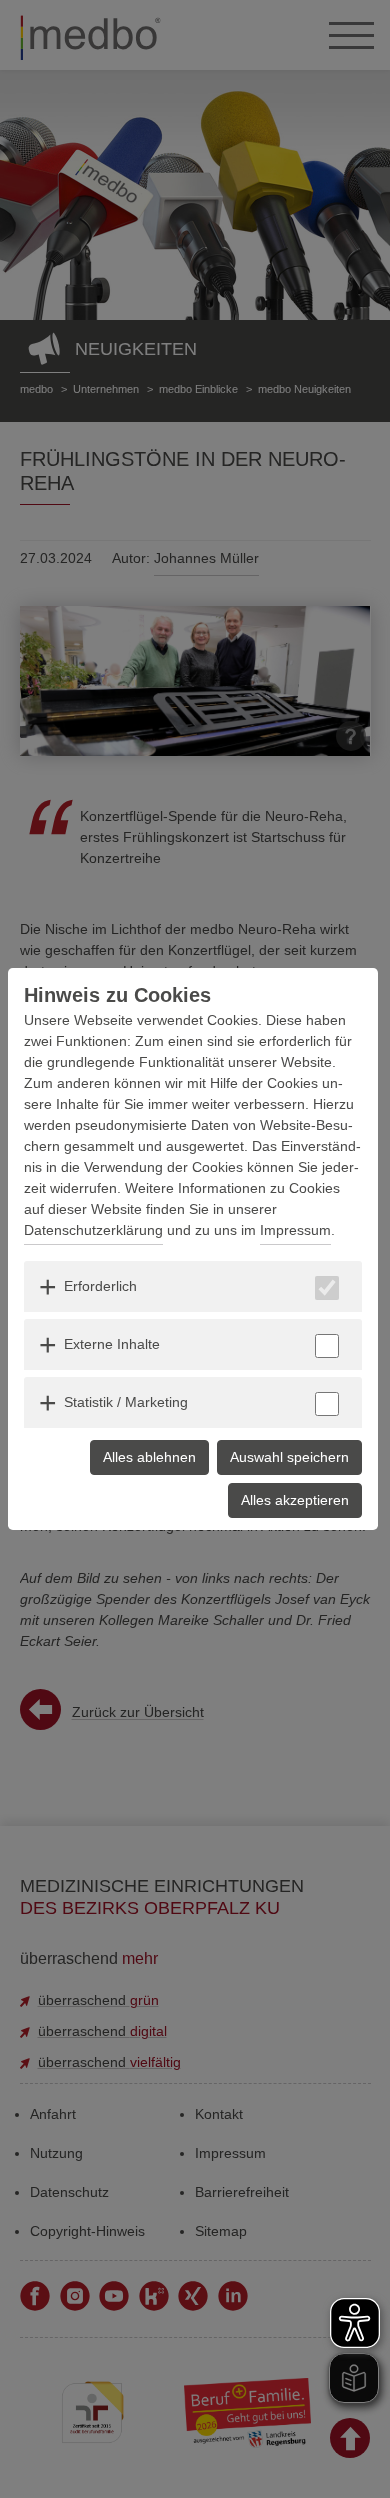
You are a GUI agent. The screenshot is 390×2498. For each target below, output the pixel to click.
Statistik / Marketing (126, 1402)
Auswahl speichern (289, 1457)
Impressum (295, 1230)
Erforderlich (100, 1286)
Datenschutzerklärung (93, 1230)
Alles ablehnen (149, 1457)
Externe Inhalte (112, 1344)
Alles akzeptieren (295, 1500)
